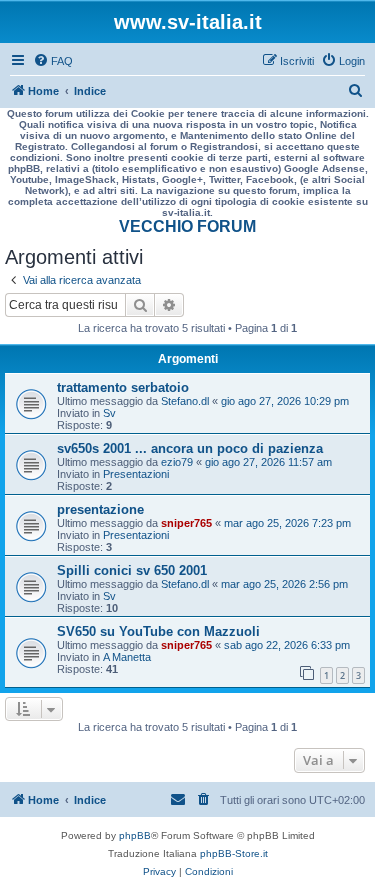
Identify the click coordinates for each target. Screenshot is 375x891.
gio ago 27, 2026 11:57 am (268, 462)
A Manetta (127, 657)
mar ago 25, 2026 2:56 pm (284, 584)
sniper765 (186, 523)
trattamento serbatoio (123, 387)
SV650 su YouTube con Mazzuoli (158, 631)
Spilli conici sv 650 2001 (132, 570)
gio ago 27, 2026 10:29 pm (285, 401)
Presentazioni (136, 474)
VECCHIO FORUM (187, 226)
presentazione (100, 509)
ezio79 (177, 462)
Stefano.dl (185, 401)
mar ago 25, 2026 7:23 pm (287, 523)
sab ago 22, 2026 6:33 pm (287, 645)
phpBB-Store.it (234, 853)
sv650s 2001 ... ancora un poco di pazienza (190, 448)
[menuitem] (53, 61)
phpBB (135, 835)
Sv (109, 413)
